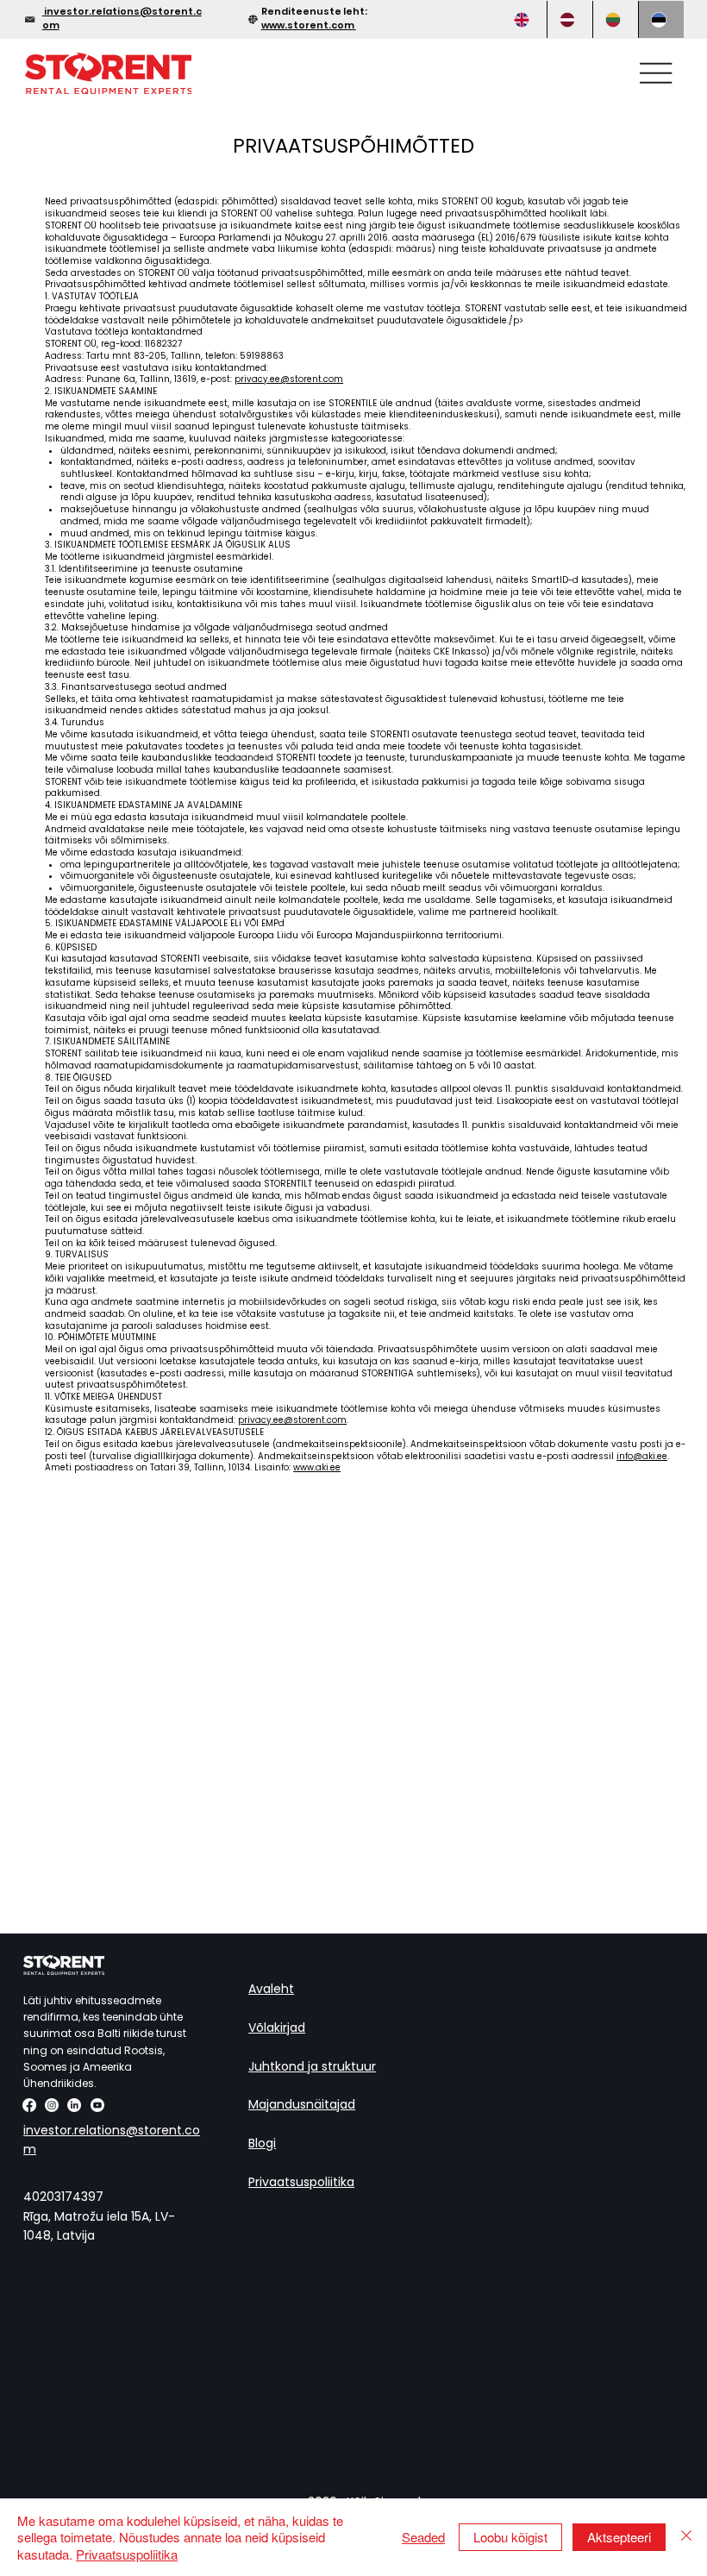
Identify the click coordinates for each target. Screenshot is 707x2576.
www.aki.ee (317, 1467)
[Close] (686, 2538)
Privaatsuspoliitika (301, 2182)
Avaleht (271, 1989)
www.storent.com (309, 25)
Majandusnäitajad (302, 2104)
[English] (524, 19)
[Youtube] (97, 2105)
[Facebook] (29, 2105)
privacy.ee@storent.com (289, 379)
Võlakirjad (277, 2028)
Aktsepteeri (619, 2537)
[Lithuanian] (615, 19)
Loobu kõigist (510, 2537)
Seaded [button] (423, 2537)
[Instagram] (52, 2105)
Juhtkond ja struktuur (312, 2066)
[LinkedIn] (74, 2105)
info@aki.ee (642, 1456)
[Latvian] (569, 19)
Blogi (262, 2143)
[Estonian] (661, 19)
